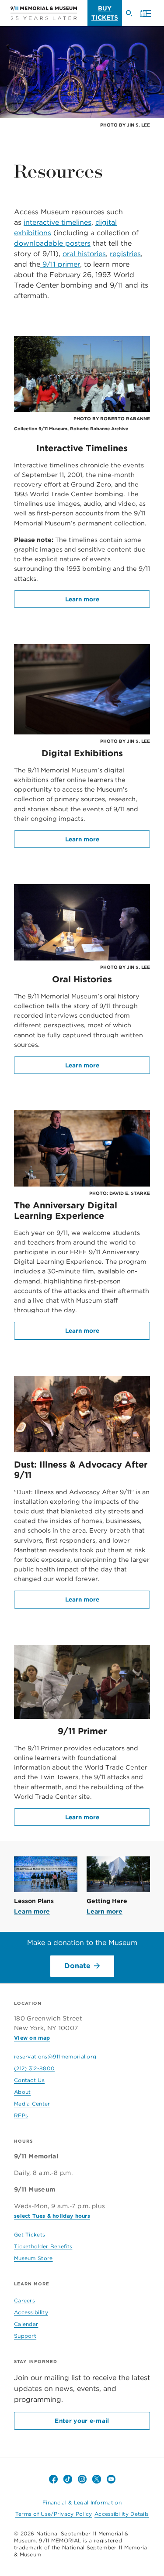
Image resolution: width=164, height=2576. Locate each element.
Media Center (32, 2104)
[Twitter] (97, 2479)
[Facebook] (53, 2479)
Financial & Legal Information (82, 2502)
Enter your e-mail (82, 2421)
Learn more (82, 599)
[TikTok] (68, 2479)
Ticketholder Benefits (43, 2246)
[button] (145, 14)
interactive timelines (58, 222)
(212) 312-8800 (34, 2068)
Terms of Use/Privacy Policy (54, 2514)
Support (25, 2336)
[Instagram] (82, 2479)
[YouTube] (111, 2479)
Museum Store (33, 2258)
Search (133, 17)
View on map (32, 2038)
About (23, 2092)
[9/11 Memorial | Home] (44, 13)
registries (125, 254)
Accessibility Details (122, 2514)
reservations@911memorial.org (55, 2056)
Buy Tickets (105, 13)
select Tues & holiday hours (52, 2216)
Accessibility (31, 2312)
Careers (24, 2300)
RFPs (21, 2115)
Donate (77, 1966)
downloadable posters (52, 243)
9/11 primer (60, 264)
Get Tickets (30, 2235)
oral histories (84, 254)
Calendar (26, 2324)
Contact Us (29, 2080)
